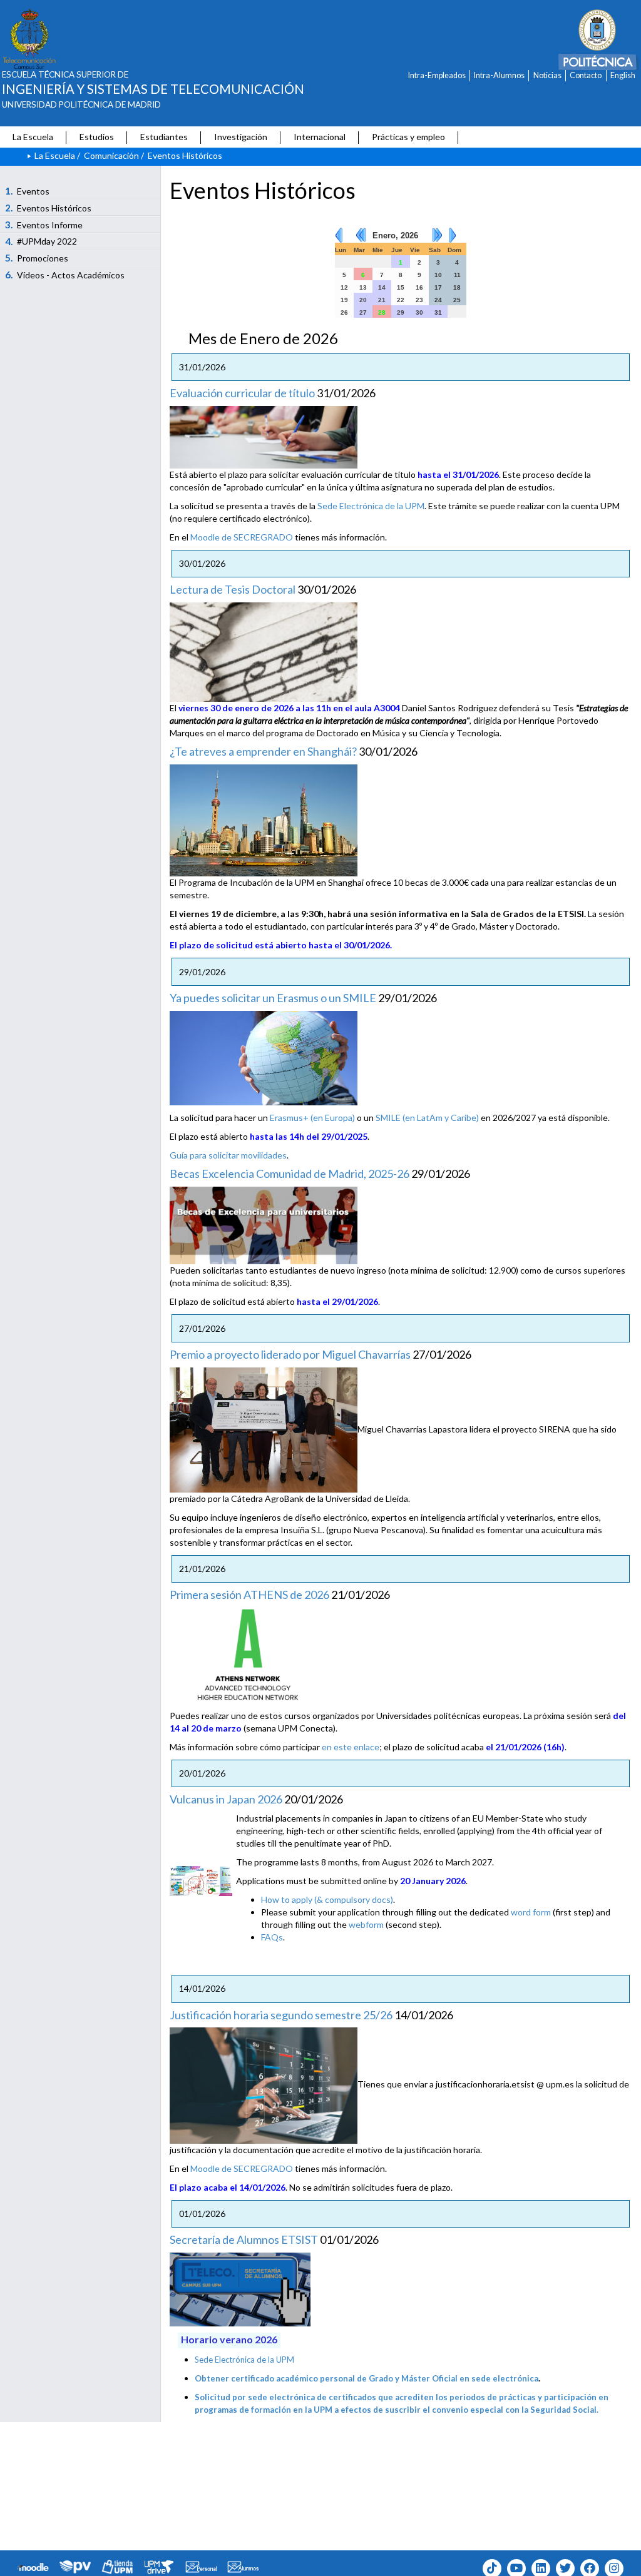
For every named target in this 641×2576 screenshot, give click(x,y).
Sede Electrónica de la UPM (371, 506)
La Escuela (33, 137)
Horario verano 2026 (229, 2339)
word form (531, 1912)
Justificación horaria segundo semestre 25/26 (281, 2015)
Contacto (586, 75)
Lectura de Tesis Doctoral (233, 589)
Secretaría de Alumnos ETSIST (244, 2239)
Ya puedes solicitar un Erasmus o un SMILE (273, 998)
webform (366, 1924)
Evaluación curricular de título (242, 393)
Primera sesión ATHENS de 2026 (249, 1595)
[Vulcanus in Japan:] (201, 1880)
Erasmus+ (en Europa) (312, 1118)
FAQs (272, 1937)
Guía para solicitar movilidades (228, 1155)
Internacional (320, 137)
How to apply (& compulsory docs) (327, 1899)
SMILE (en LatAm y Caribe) (427, 1118)
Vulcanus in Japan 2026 (226, 1799)
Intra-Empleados (437, 75)
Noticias (547, 75)
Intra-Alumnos (499, 75)
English (623, 75)
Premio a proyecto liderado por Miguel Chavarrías (290, 1354)
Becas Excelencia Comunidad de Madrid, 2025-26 (290, 1174)
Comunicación (111, 155)
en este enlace (351, 1747)
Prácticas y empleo (408, 137)
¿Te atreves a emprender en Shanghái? (263, 751)
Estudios (97, 137)
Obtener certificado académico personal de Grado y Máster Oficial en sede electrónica (367, 2378)
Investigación (241, 137)
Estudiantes (164, 137)
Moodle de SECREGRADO (242, 537)
